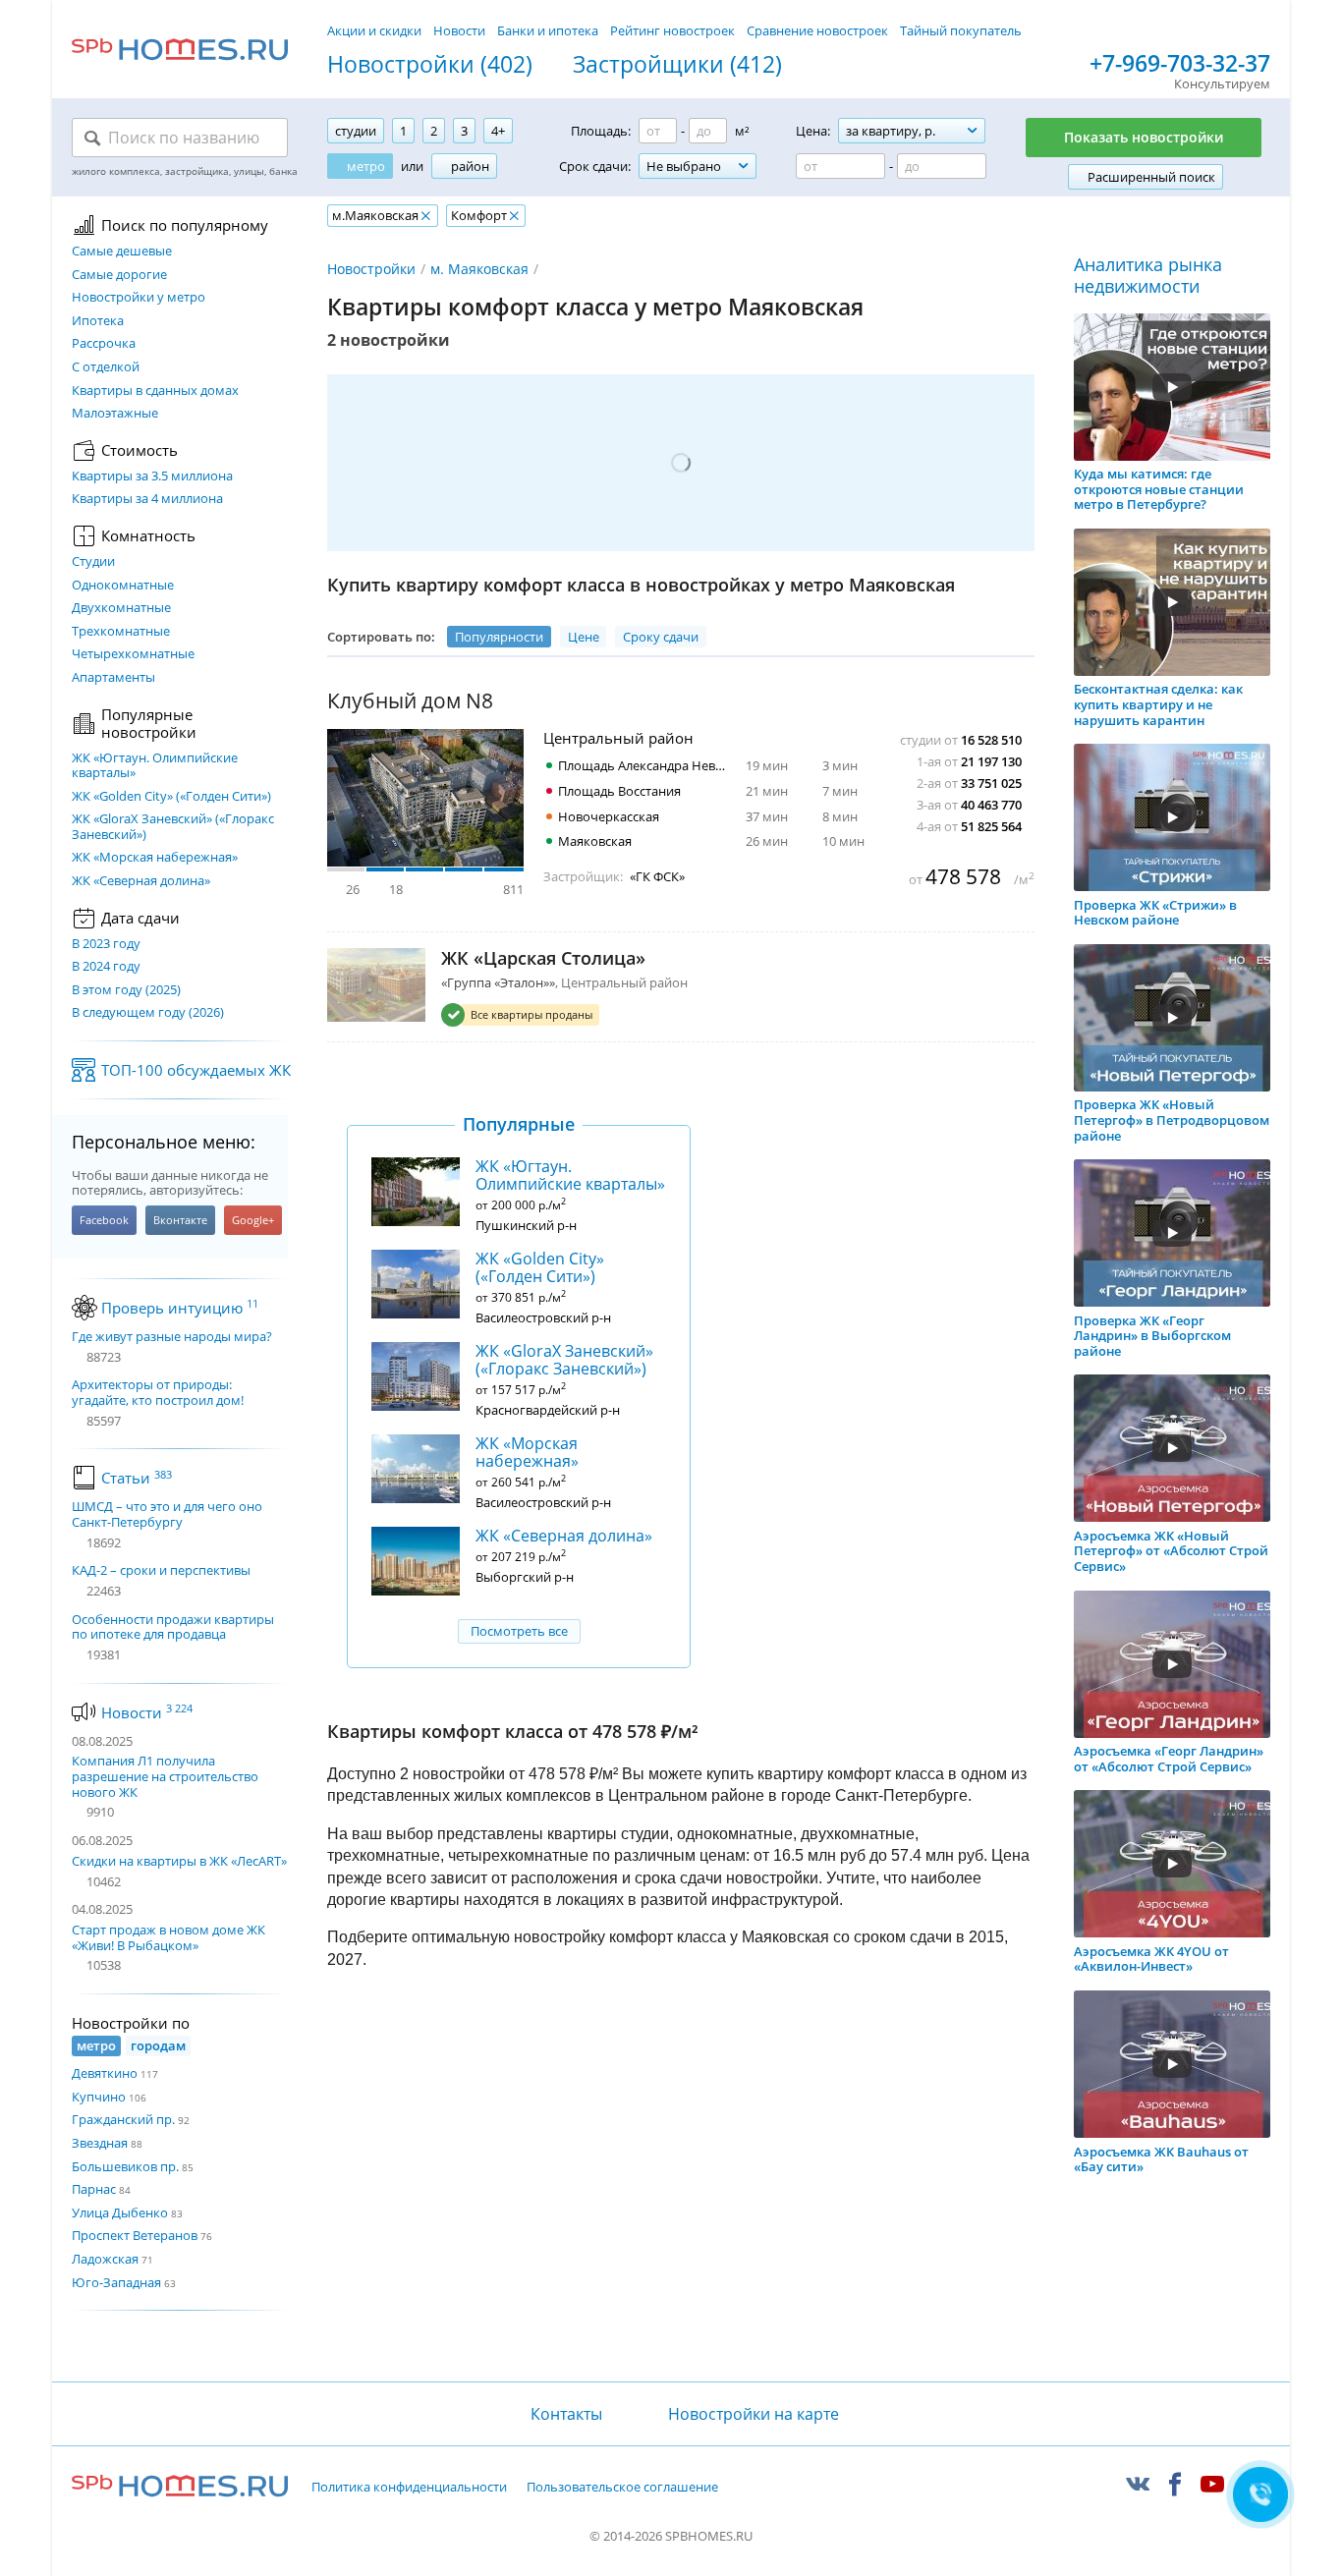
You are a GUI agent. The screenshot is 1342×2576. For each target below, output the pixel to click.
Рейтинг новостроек (672, 30)
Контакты (566, 2414)
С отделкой (106, 367)
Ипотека (98, 321)
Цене (584, 637)
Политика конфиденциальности (409, 2488)
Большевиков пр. (125, 2166)
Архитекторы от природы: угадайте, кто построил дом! (158, 1393)
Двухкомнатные (121, 608)
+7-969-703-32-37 (1180, 64)
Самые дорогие (119, 275)
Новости (459, 30)
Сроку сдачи (661, 637)
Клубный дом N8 (410, 701)
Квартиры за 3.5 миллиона (152, 476)
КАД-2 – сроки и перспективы (161, 1571)
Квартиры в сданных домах (155, 391)
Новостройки (371, 269)
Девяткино (105, 2073)
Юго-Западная (116, 2282)
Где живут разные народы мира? (172, 1337)
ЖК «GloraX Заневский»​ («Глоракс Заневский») (173, 827)
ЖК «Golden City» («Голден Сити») (171, 797)
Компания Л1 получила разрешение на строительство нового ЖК (165, 1776)
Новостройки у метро (139, 298)
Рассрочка (104, 344)
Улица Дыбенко (120, 2212)
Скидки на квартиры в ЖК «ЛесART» (179, 1861)
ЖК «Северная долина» (141, 881)
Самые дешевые (122, 252)
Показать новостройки (1144, 137)
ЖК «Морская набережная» (155, 858)
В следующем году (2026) (148, 1013)
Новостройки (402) (430, 65)
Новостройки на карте (754, 2414)
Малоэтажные (115, 414)
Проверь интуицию (180, 1308)
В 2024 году (106, 967)
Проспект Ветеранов (135, 2235)
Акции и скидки (374, 30)
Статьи (137, 1478)
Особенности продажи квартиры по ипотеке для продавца (173, 1627)
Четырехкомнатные (133, 654)
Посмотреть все (519, 1631)
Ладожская (105, 2259)
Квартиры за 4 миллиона (147, 499)
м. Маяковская (479, 269)
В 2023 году (106, 944)
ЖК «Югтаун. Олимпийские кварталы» (155, 766)
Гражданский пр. (123, 2119)
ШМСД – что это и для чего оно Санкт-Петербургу (167, 1514)
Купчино (99, 2097)
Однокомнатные (123, 586)
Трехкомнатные (121, 632)
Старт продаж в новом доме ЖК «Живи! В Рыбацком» (168, 1937)
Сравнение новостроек (817, 30)
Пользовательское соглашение (622, 2488)
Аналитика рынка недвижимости (1148, 276)
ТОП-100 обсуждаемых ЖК (196, 1070)
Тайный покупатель (961, 30)
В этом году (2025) (126, 990)
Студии (93, 562)
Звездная (100, 2143)
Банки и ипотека (548, 30)
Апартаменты (113, 678)
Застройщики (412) (677, 65)
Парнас (94, 2189)
